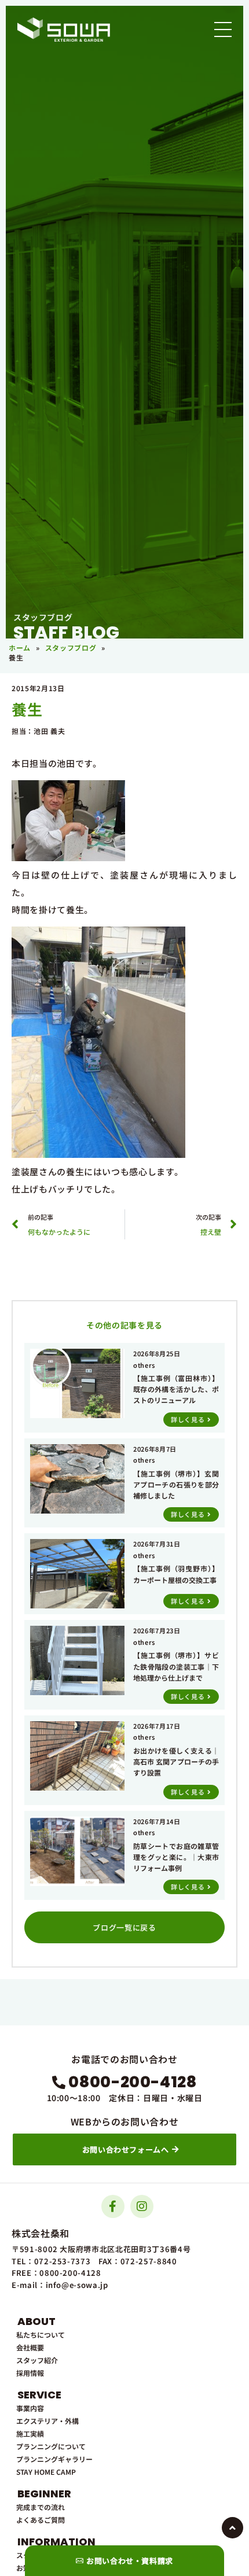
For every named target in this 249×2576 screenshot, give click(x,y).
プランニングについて (51, 2446)
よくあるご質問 (41, 2520)
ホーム (20, 647)
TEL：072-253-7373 (51, 2261)
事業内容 (30, 2408)
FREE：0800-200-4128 (56, 2273)
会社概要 (30, 2347)
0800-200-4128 (132, 2082)
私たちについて (41, 2335)
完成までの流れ (41, 2507)
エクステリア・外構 (47, 2421)
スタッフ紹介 (37, 2360)
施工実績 (30, 2433)
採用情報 (30, 2373)
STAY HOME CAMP (46, 2472)
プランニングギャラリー (54, 2459)
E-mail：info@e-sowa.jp (60, 2285)
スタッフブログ (71, 647)
